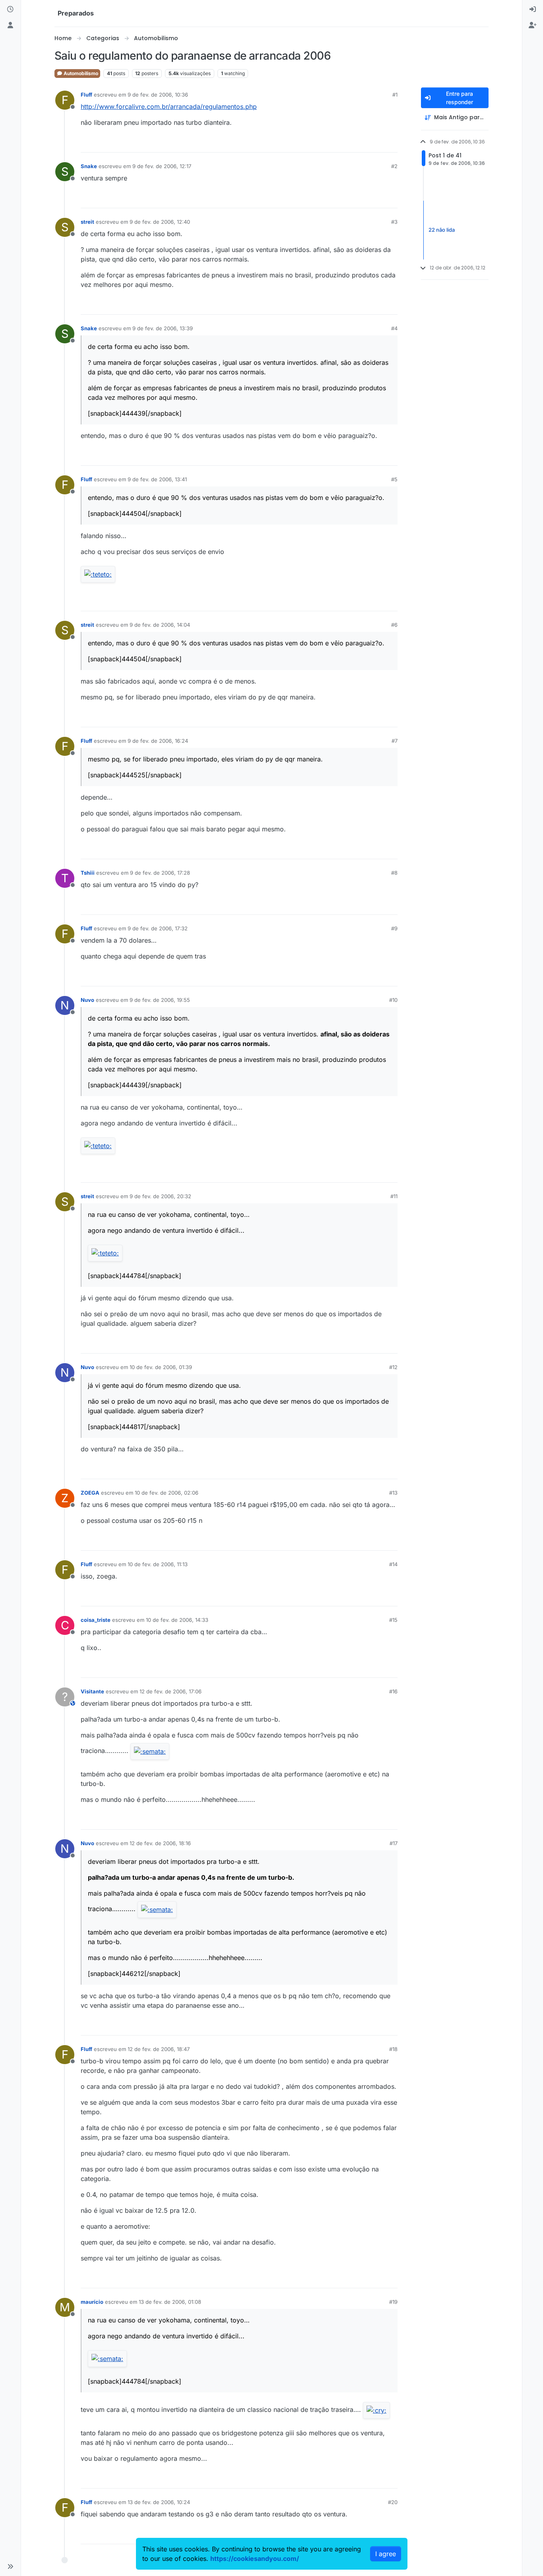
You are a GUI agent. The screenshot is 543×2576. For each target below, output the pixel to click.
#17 (394, 1843)
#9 (394, 928)
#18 (393, 2049)
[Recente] (10, 10)
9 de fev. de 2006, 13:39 (163, 328)
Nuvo (87, 1000)
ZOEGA (90, 1493)
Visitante (92, 1691)
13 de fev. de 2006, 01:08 (170, 2302)
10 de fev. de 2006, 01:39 (161, 1367)
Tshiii (88, 873)
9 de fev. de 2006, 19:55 (160, 1000)
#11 (394, 1196)
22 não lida (442, 230)
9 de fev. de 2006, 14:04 (160, 625)
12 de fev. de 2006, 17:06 (171, 1691)
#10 (393, 1000)
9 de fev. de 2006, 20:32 (160, 1196)
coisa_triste (96, 1620)
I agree (386, 2554)
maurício (92, 2302)
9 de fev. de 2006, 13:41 (157, 479)
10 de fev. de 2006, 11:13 (158, 1564)
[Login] (533, 10)
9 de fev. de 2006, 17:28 (160, 873)
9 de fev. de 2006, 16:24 (158, 741)
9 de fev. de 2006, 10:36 (158, 95)
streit (87, 222)
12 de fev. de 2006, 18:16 (160, 1843)
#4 (394, 328)
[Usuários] (10, 25)
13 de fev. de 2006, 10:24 (159, 2502)
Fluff (86, 95)
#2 (394, 166)
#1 (395, 95)
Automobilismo (80, 73)
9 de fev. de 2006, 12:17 (162, 166)
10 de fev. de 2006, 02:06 (167, 1493)
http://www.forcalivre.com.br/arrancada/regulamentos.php (169, 107)
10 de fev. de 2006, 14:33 (177, 1620)
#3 (394, 222)
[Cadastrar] (533, 25)
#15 (393, 1620)
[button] (10, 2566)
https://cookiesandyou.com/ (255, 2559)
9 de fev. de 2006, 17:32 (158, 928)
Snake (89, 166)
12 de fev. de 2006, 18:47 (159, 2049)
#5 (394, 479)
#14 (393, 1564)
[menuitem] (533, 10)
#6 (394, 625)
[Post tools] (390, 143)
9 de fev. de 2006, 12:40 (160, 222)
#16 (393, 1691)
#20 (393, 2502)
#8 (394, 873)
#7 (395, 741)
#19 (393, 2302)
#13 (393, 1493)
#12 (393, 1367)
